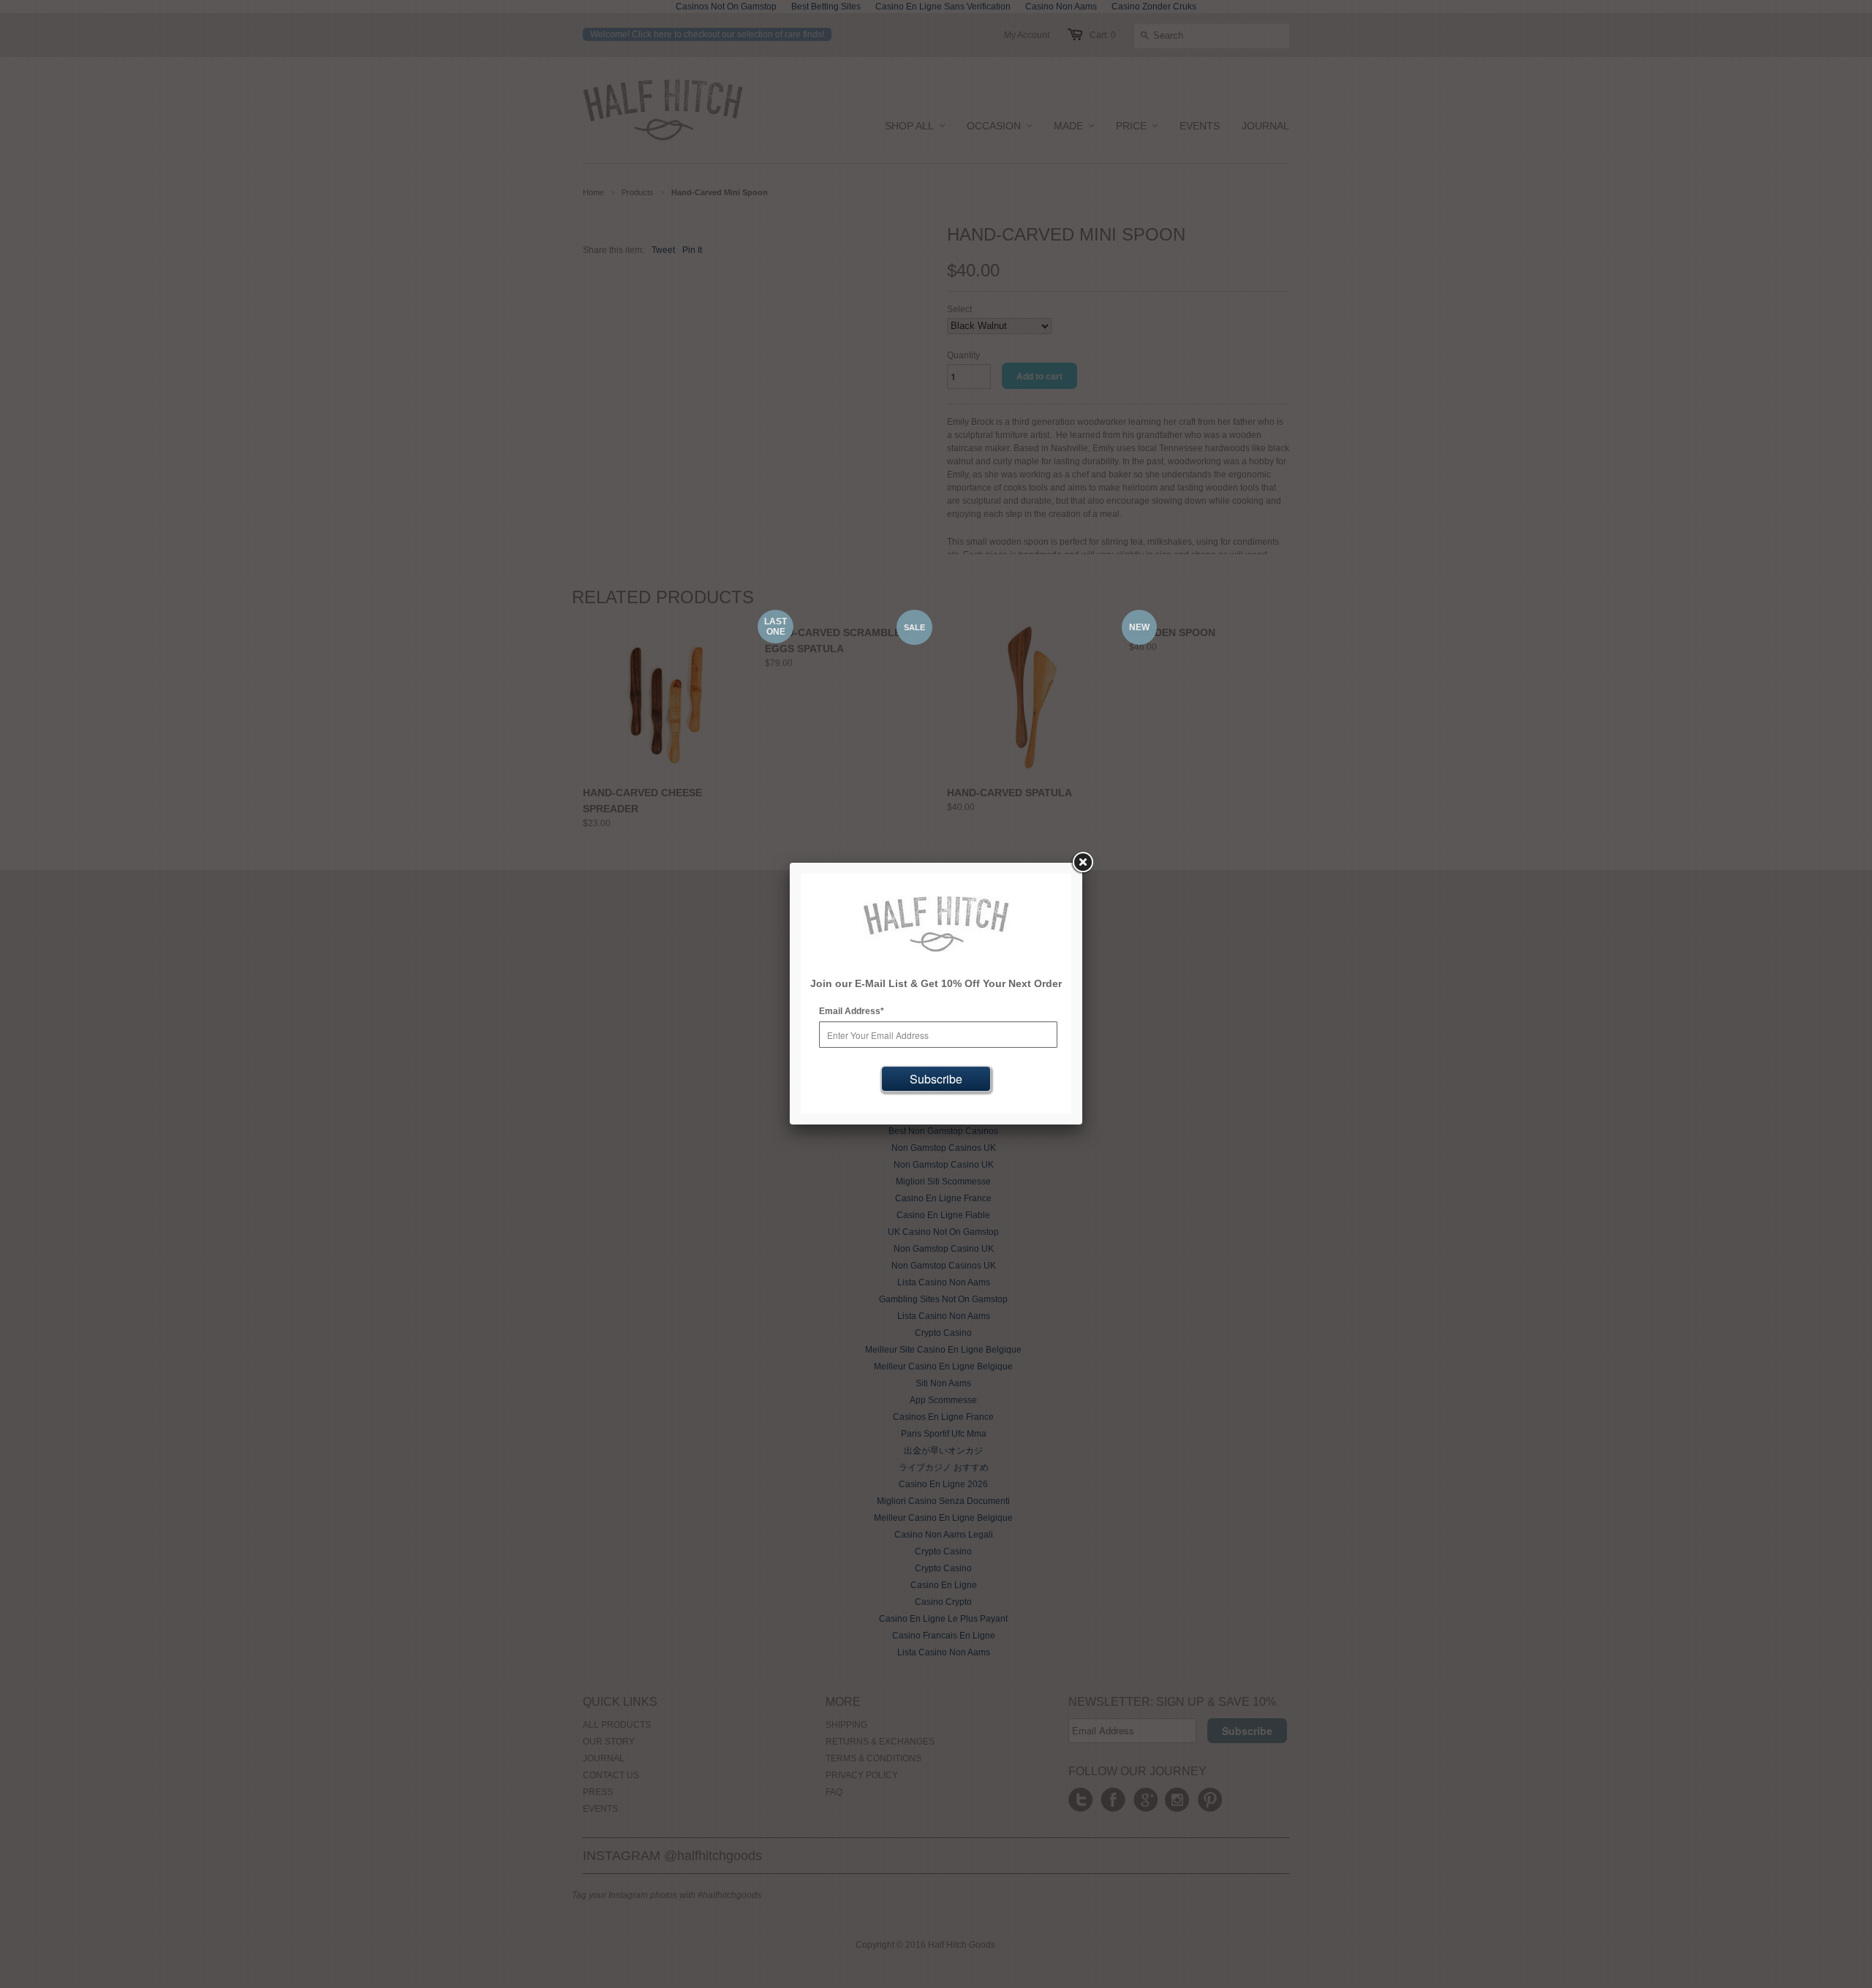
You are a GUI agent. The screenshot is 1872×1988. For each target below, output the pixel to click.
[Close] (1082, 863)
